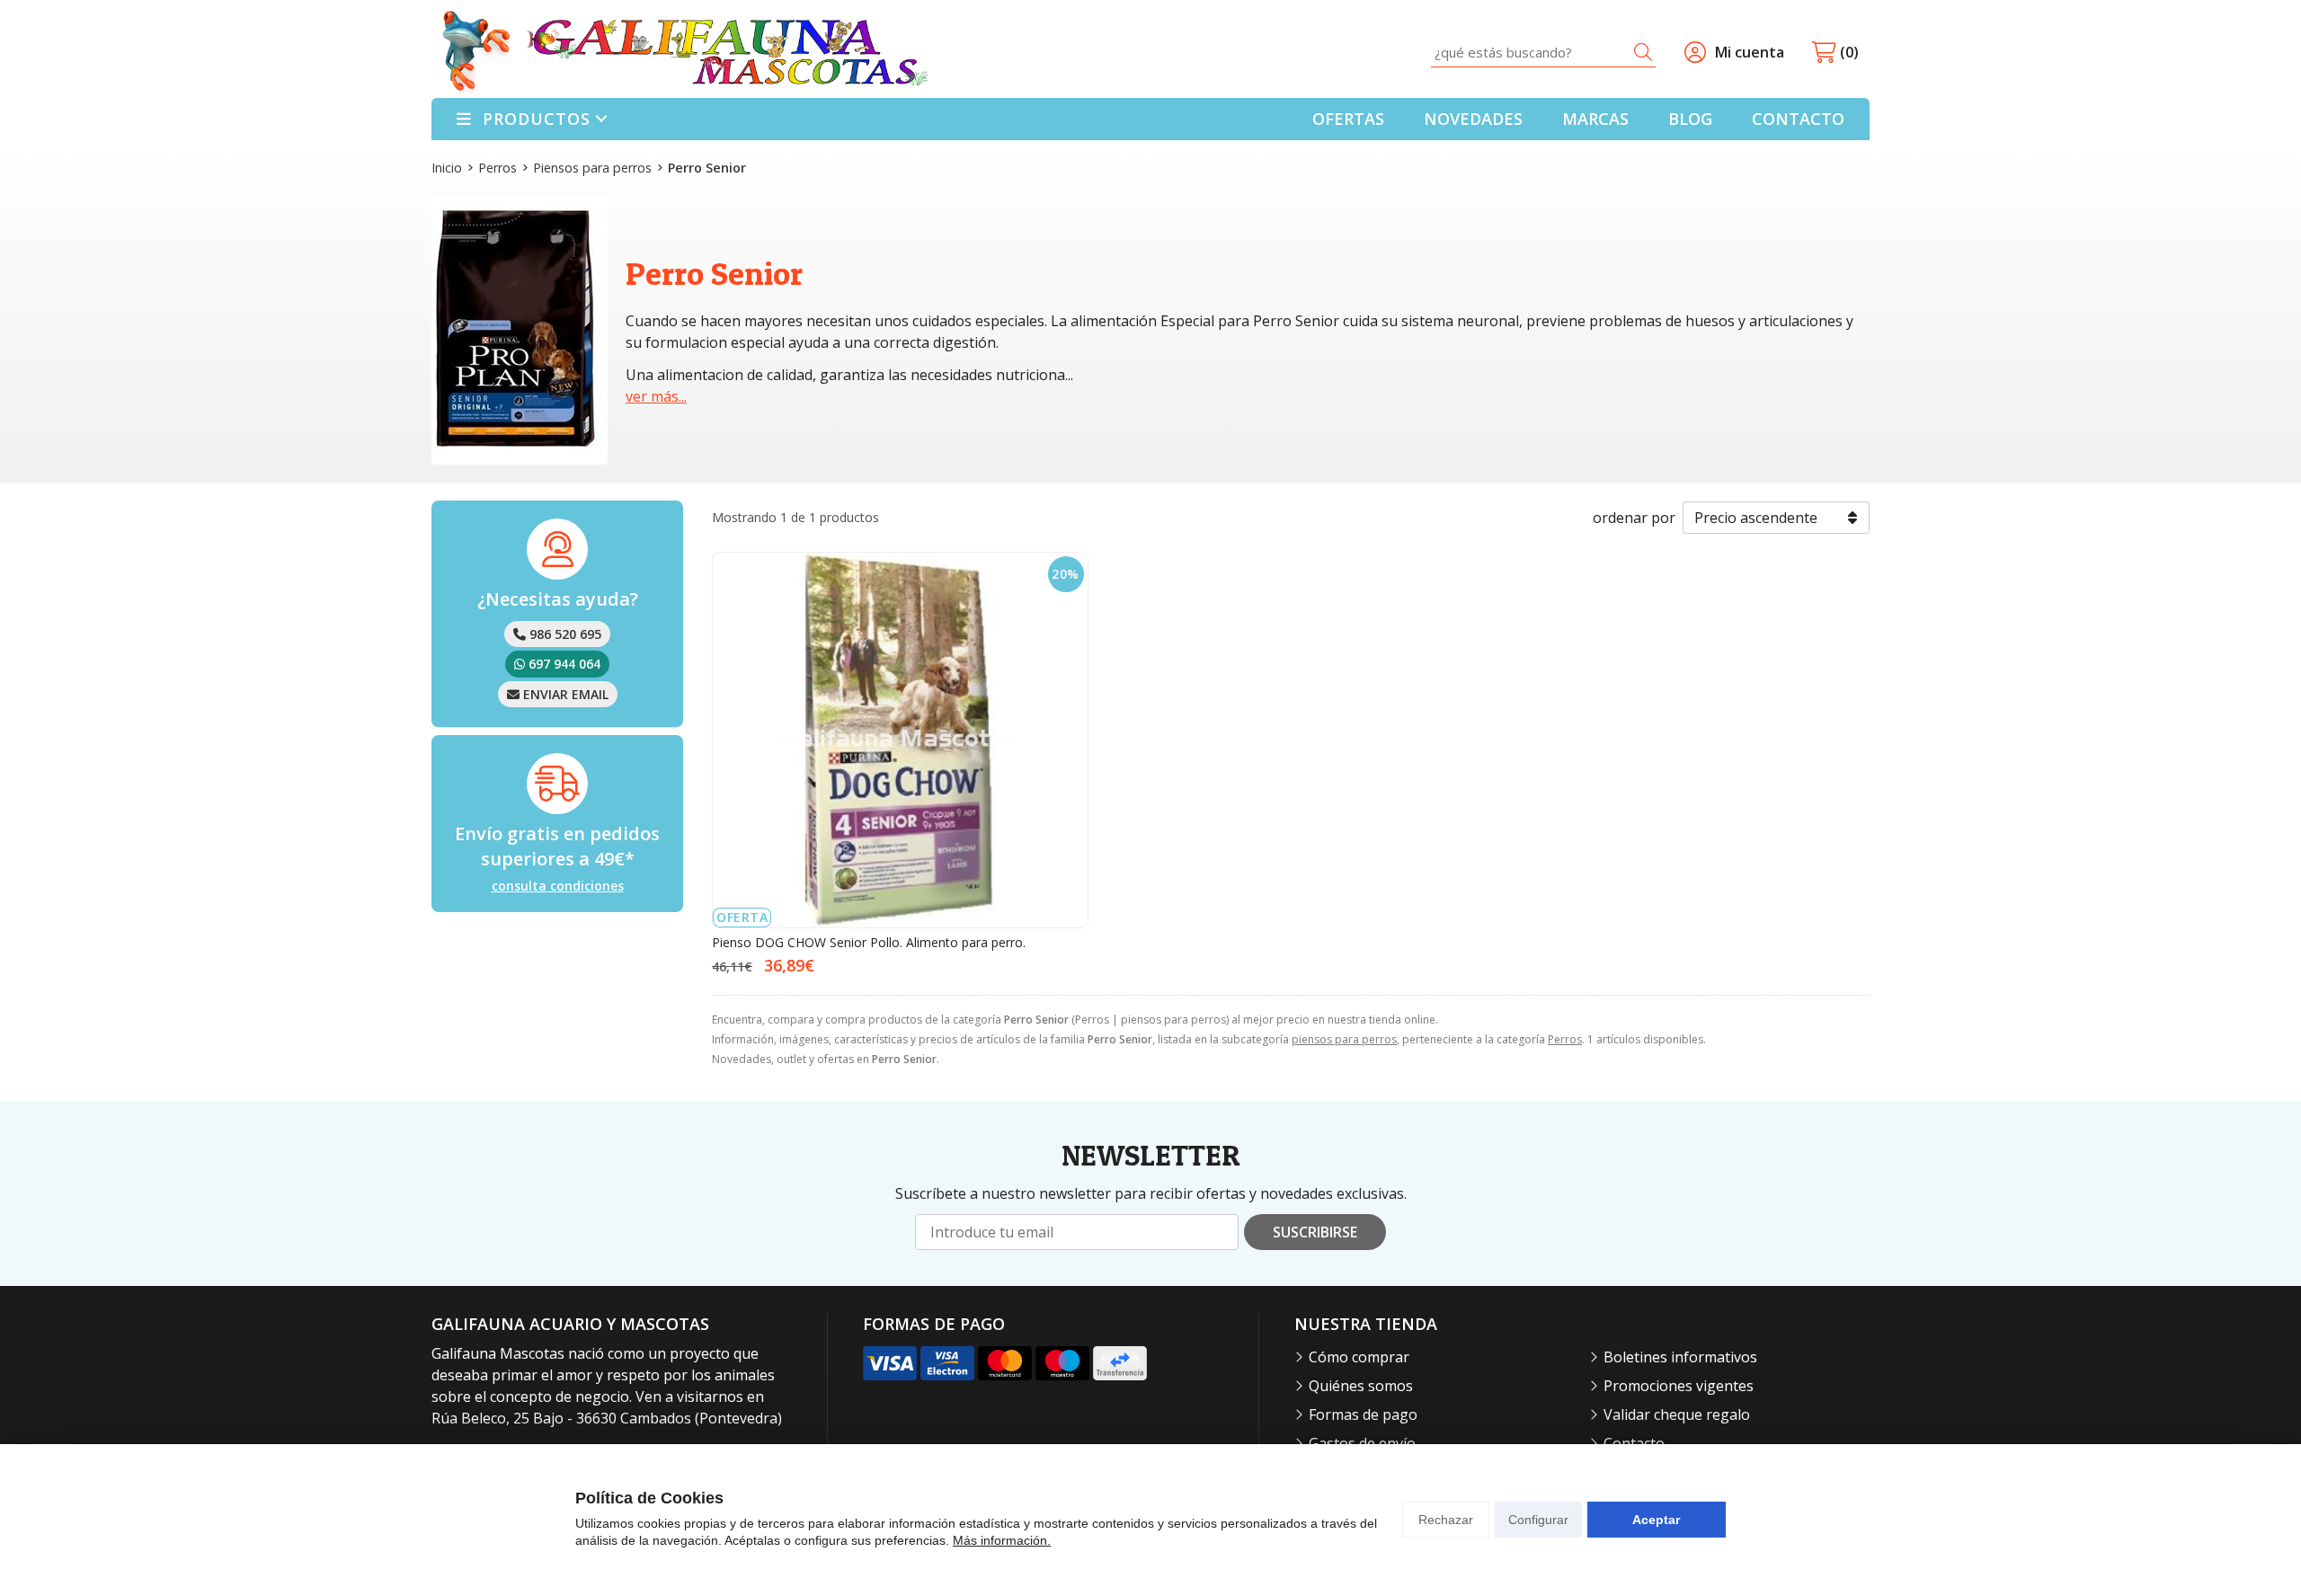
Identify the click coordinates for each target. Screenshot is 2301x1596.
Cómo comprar (1359, 1357)
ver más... (656, 396)
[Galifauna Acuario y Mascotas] (685, 53)
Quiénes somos (1361, 1386)
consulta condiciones (558, 887)
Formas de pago (1363, 1414)
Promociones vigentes (1679, 1386)
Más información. (1002, 1540)
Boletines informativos (1680, 1357)
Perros (1565, 1039)
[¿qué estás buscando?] (1543, 52)
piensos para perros (1344, 1039)
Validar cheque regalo (1677, 1414)
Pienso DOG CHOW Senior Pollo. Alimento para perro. (869, 942)
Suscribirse (1315, 1232)
